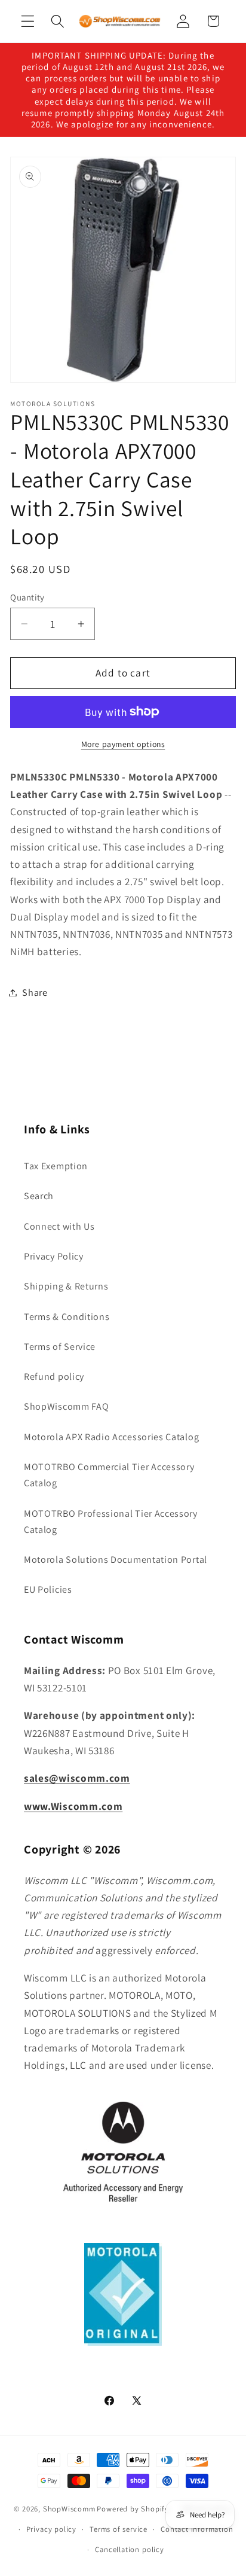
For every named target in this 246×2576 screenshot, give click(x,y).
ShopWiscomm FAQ (66, 1406)
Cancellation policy (129, 2549)
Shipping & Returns (66, 1286)
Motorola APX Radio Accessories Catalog (111, 1437)
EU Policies (48, 1589)
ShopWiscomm (69, 2508)
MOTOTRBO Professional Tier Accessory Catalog (111, 1522)
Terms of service (119, 2529)
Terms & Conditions (67, 1317)
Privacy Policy (54, 1256)
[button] (28, 21)
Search (39, 1196)
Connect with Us (59, 1226)
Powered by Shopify (133, 2508)
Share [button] (35, 993)
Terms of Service (60, 1347)
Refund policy (54, 1377)
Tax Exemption (56, 1166)
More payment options (123, 744)
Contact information (197, 2529)
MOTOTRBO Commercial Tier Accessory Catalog (109, 1475)
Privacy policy (51, 2529)
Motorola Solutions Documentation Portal (116, 1560)
